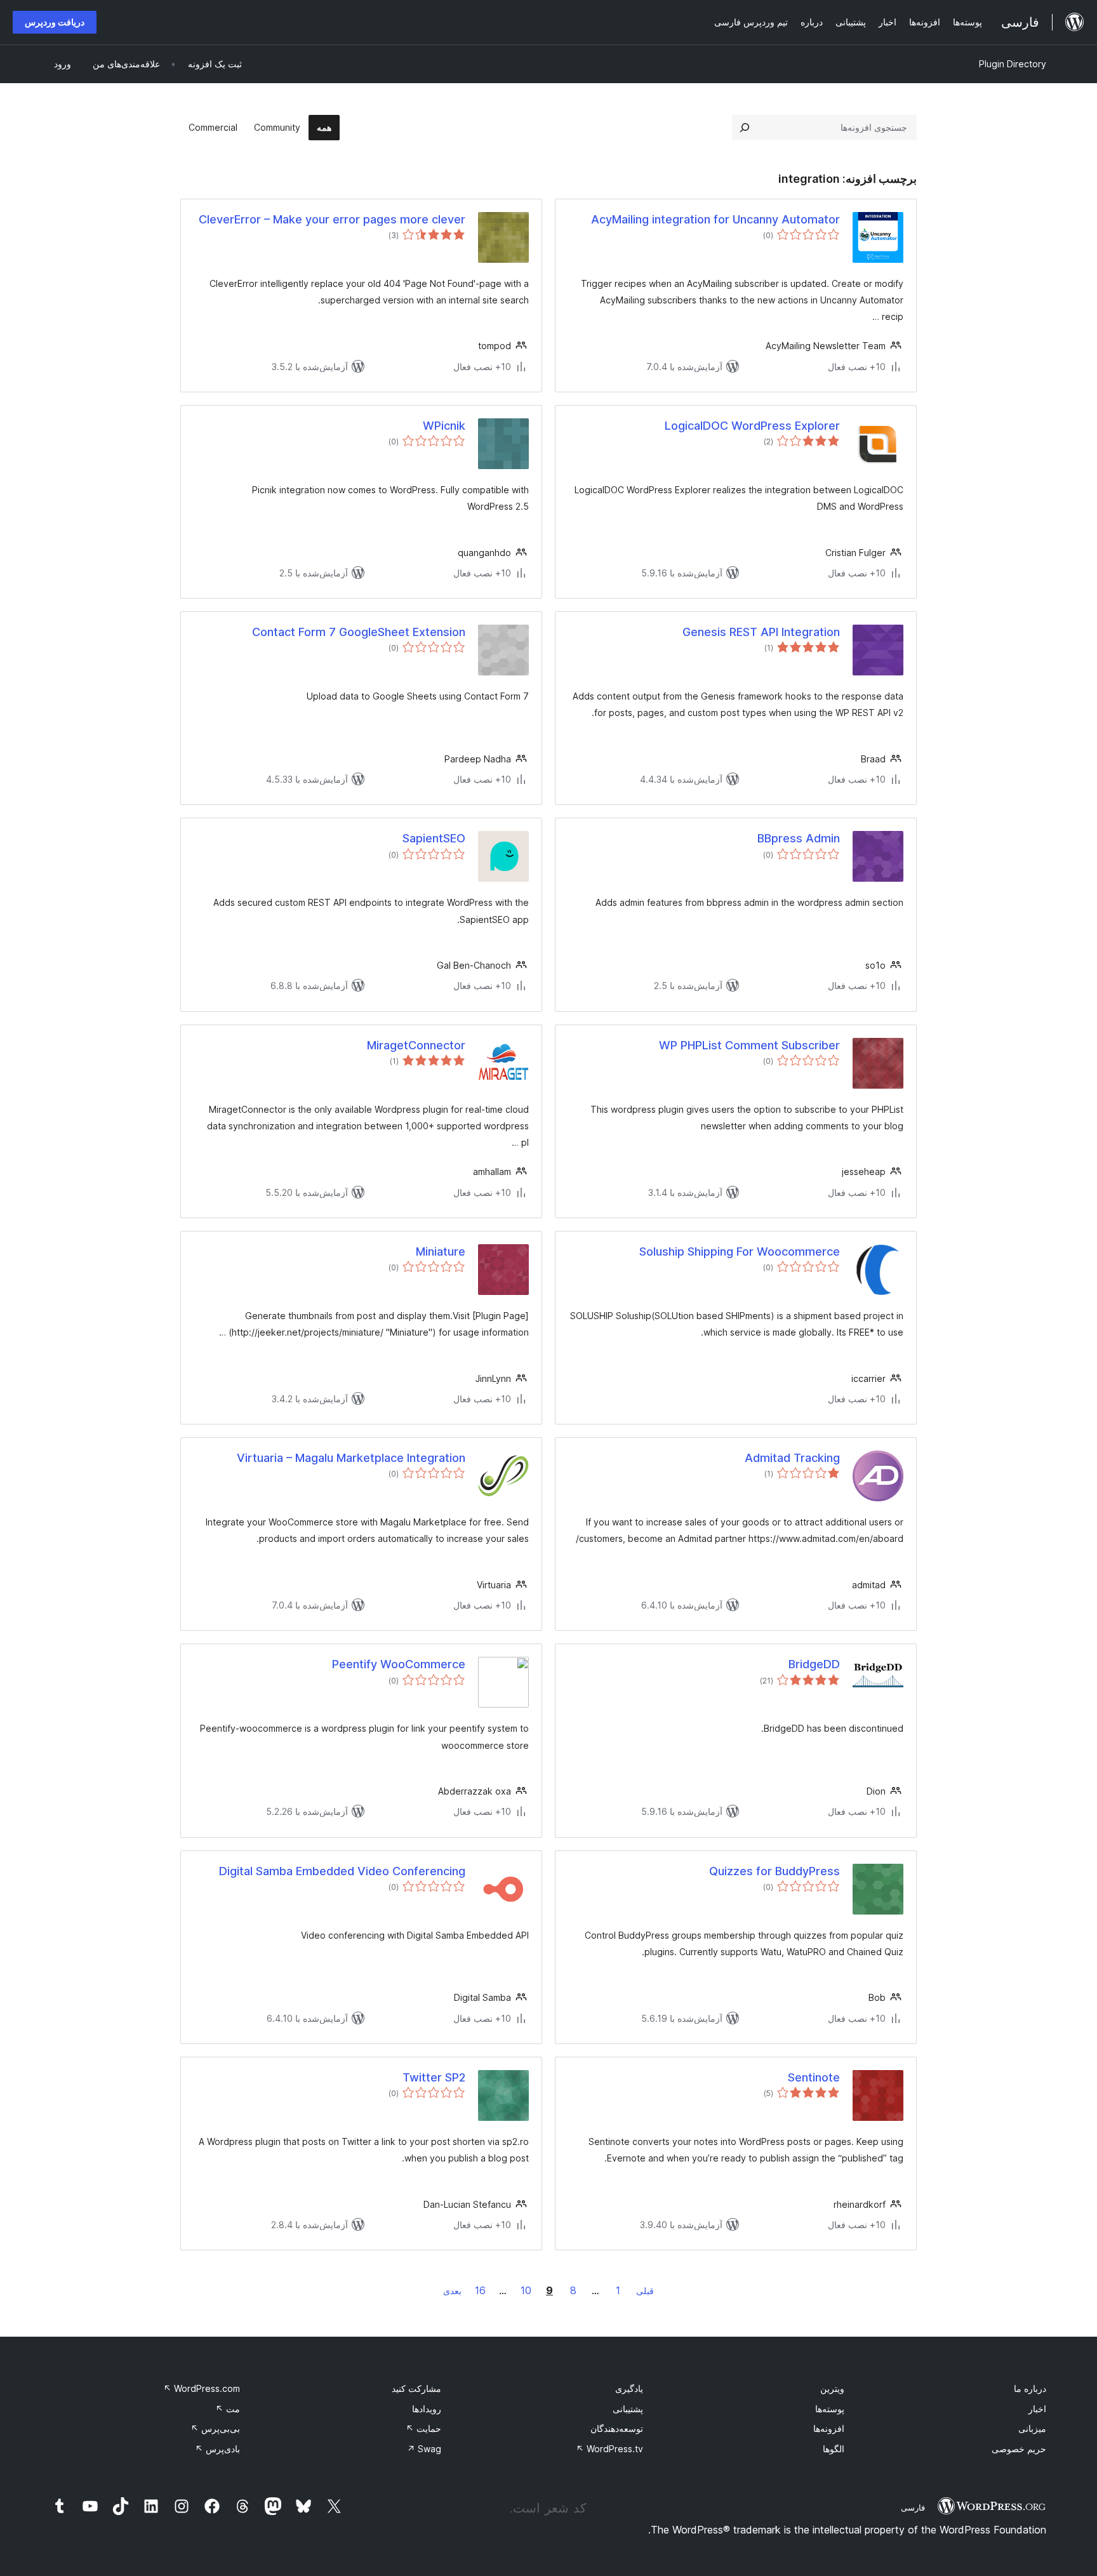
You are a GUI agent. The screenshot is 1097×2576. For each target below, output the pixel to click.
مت (228, 2409)
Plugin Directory (1013, 64)
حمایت (423, 2428)
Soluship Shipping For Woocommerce (740, 1251)
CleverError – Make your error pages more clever (332, 219)
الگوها (834, 2449)
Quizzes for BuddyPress (775, 1871)
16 (480, 2290)
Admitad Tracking (792, 1458)
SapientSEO (434, 838)
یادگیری (629, 2388)
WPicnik (444, 426)
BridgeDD (814, 1664)
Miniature (441, 1251)
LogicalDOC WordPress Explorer (752, 426)
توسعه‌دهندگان (617, 2428)
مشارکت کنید (416, 2388)
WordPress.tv (609, 2449)
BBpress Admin (799, 838)
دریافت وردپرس (55, 22)
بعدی (452, 2291)
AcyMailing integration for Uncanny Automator (715, 219)
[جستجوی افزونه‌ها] (745, 128)
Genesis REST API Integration (761, 632)
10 (526, 2290)
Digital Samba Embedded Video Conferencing (342, 1871)
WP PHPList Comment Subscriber (749, 1045)
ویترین (832, 2388)
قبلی (645, 2291)
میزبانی (1032, 2428)
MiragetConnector (416, 1045)
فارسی (913, 2507)
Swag (424, 2449)
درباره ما (1030, 2388)
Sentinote (814, 2077)
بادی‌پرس (217, 2449)
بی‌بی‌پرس (215, 2428)
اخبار (1037, 2409)
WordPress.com (202, 2388)
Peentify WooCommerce (399, 1664)
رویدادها (427, 2409)
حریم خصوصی (1019, 2449)
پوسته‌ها (830, 2409)
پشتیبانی (628, 2409)
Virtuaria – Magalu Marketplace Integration (351, 1458)
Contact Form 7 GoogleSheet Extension (359, 632)
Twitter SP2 (434, 2077)
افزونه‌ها (829, 2428)
